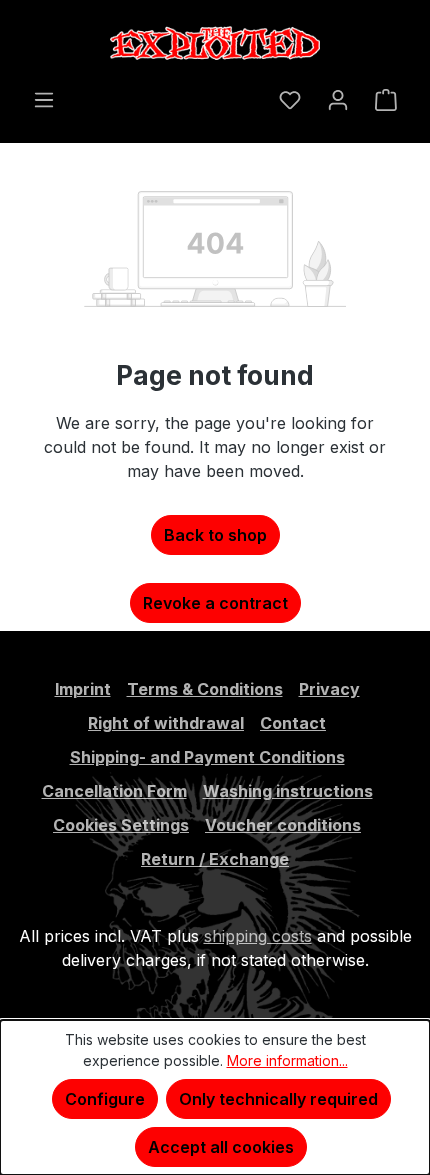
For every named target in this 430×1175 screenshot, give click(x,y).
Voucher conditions (283, 825)
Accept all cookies (221, 1147)
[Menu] (44, 99)
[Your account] (338, 99)
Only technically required (278, 1099)
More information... (287, 1060)
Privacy (329, 689)
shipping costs (258, 936)
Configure (105, 1099)
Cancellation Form (114, 791)
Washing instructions (288, 791)
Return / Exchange (215, 859)
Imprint (83, 689)
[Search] (253, 93)
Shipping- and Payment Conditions (207, 757)
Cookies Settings (121, 825)
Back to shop (215, 535)
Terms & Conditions (205, 689)
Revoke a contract (215, 603)
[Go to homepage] (215, 43)
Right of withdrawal (166, 723)
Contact (293, 723)
